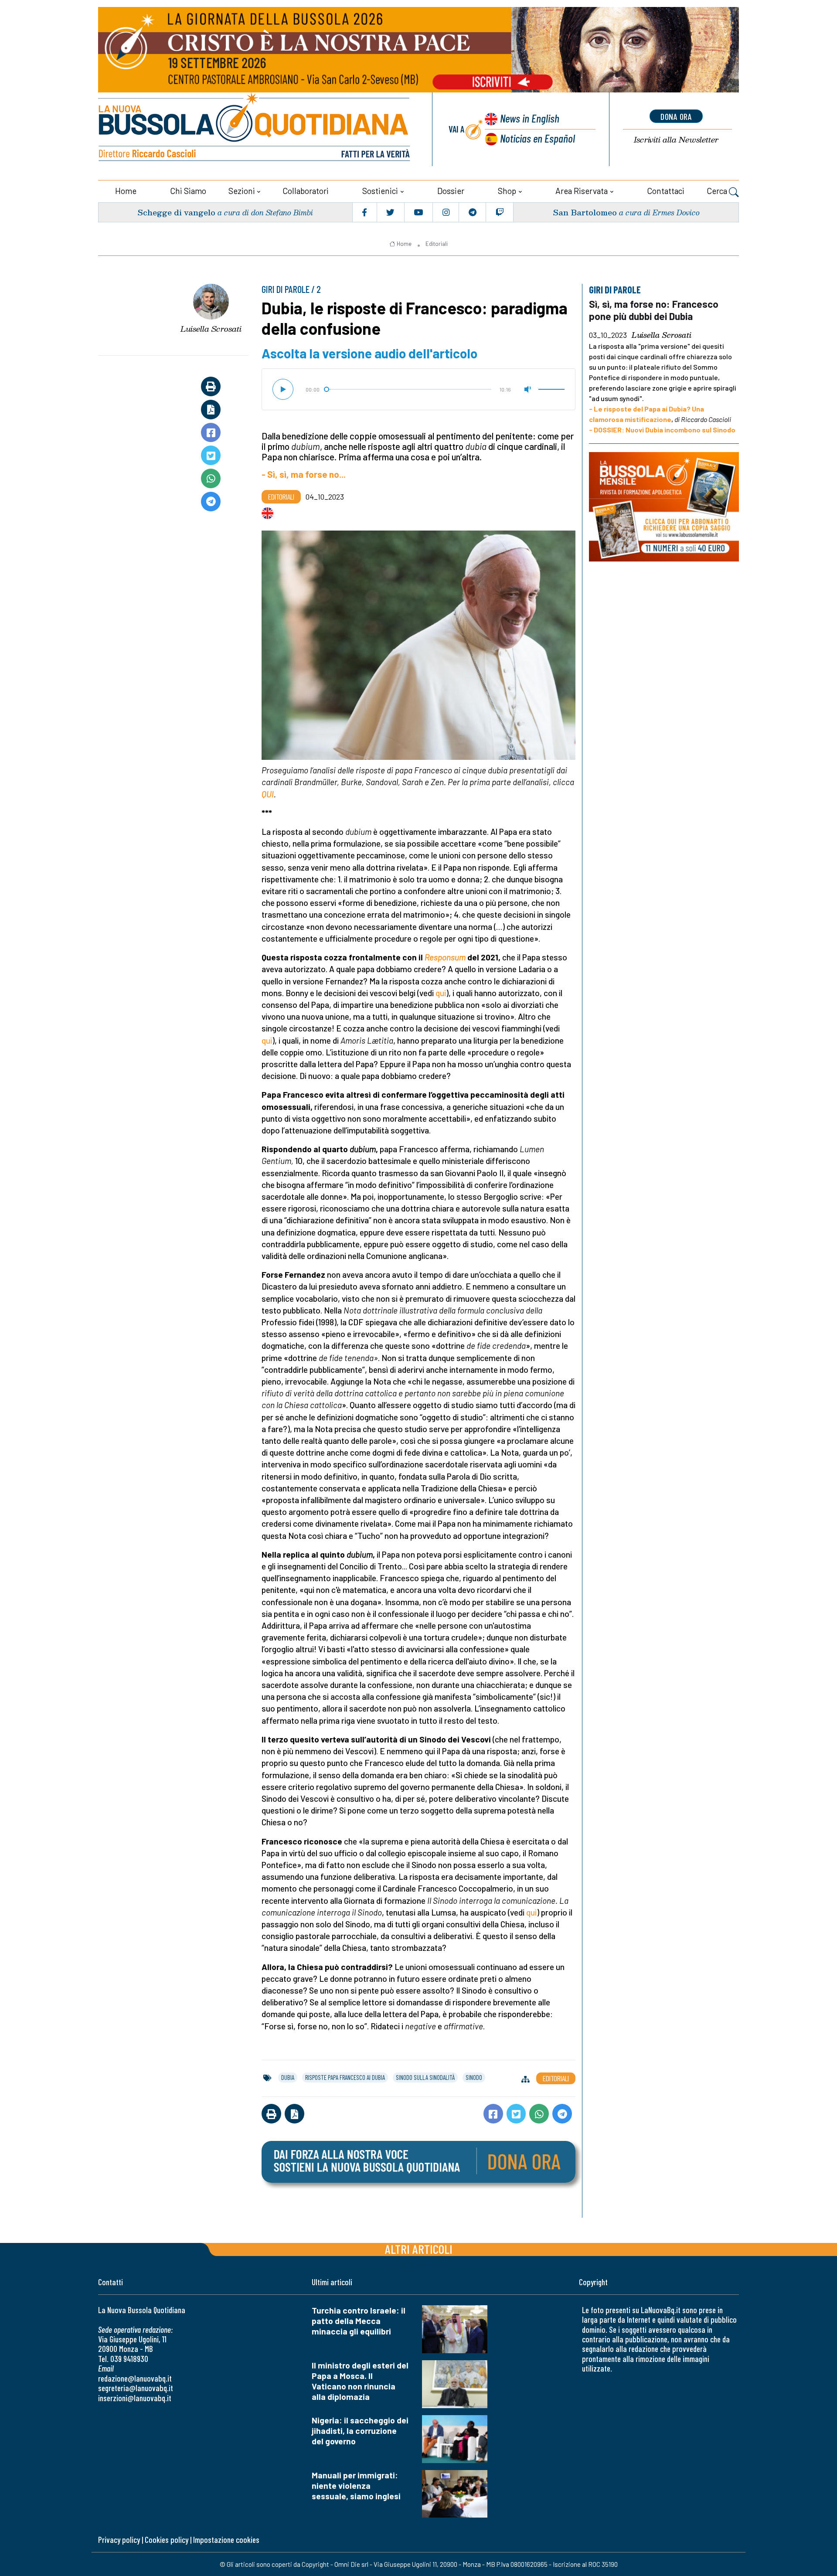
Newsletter (676, 140)
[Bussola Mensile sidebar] (664, 507)
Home (126, 191)
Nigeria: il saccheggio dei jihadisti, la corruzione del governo (360, 2431)
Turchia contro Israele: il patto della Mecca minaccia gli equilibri (359, 2321)
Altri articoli (419, 2249)
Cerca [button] (718, 191)
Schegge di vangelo (176, 212)
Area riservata (582, 191)
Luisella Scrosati (211, 329)
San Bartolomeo (585, 212)
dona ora (676, 116)
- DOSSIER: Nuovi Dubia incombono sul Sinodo (662, 429)
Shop (507, 191)
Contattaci (666, 191)
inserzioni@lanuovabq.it (135, 2398)
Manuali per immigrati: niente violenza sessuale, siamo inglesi (356, 2486)
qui (441, 993)
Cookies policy (167, 2540)
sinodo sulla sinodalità (425, 2077)
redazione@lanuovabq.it (135, 2378)
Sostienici (380, 191)
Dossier (451, 191)
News (530, 118)
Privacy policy (119, 2540)
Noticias (538, 138)
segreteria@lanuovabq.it (136, 2388)
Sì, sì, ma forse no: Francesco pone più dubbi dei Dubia (654, 310)
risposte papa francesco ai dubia (345, 2077)
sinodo (474, 2077)
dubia (288, 2077)
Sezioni (242, 191)
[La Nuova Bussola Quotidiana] (255, 129)
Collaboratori (306, 191)
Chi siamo (188, 191)
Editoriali (437, 244)
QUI (268, 794)
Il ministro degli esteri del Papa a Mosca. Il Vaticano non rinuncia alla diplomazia (360, 2381)
